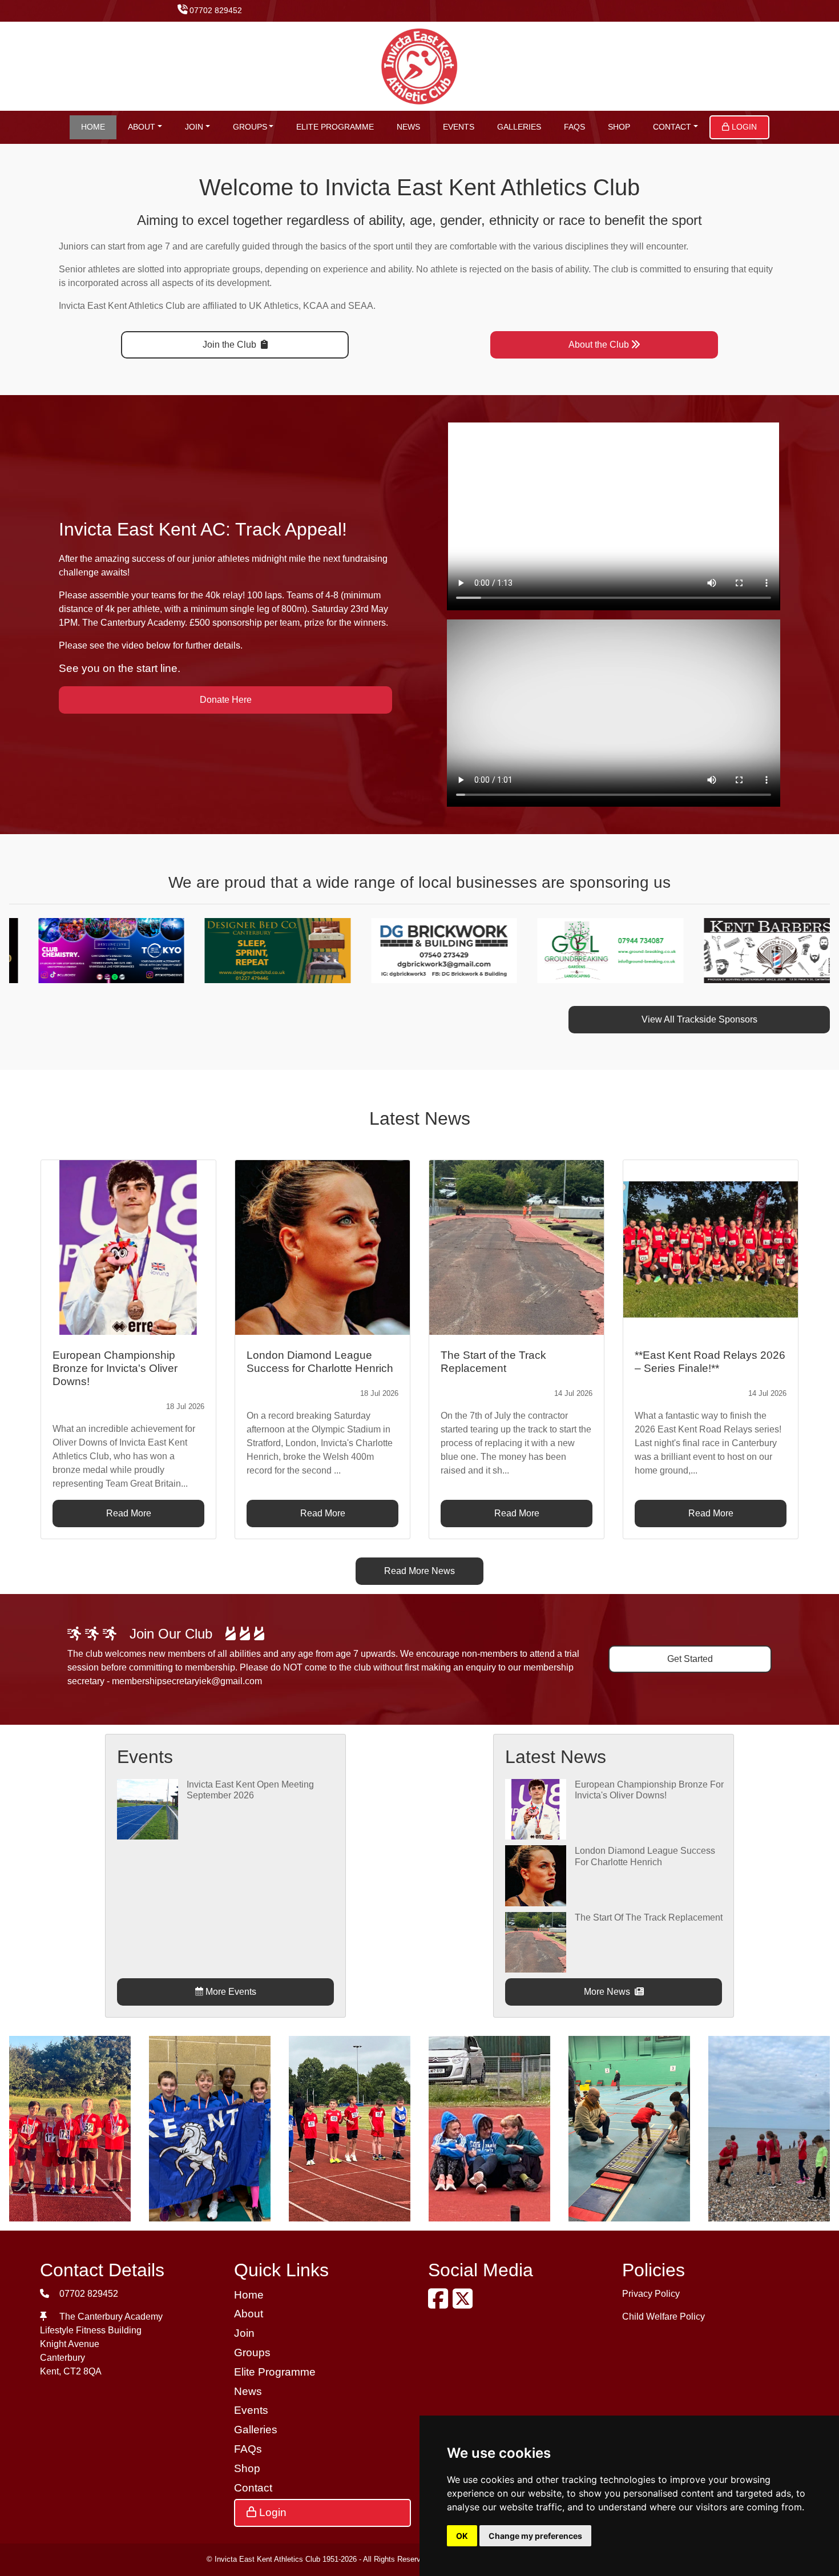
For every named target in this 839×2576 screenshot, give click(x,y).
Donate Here (226, 700)
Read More (129, 1513)
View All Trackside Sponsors (699, 1019)
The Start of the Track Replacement (649, 1917)
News (408, 127)
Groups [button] (250, 127)
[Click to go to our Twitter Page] (465, 2304)
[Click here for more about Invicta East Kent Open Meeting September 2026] (147, 1808)
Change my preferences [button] (535, 2536)
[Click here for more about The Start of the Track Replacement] (535, 1941)
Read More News (419, 1571)
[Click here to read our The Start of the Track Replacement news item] (517, 1247)
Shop (619, 127)
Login (743, 127)
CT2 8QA (82, 2371)
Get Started (690, 1659)
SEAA (361, 306)
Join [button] (194, 127)
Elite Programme (335, 127)
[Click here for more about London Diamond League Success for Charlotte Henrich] (535, 1875)
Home (93, 127)
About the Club (599, 345)
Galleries (519, 127)
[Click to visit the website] (96, 950)
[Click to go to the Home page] (420, 65)
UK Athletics (274, 306)
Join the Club (231, 345)
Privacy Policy (651, 2294)
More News (608, 1992)
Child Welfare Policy (663, 2317)
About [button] (142, 127)
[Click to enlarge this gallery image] (70, 2128)
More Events (230, 1992)
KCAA (316, 306)
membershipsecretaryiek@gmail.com (187, 1681)
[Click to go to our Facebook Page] (440, 2304)
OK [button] (462, 2536)
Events (459, 127)
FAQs (574, 127)
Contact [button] (672, 127)
